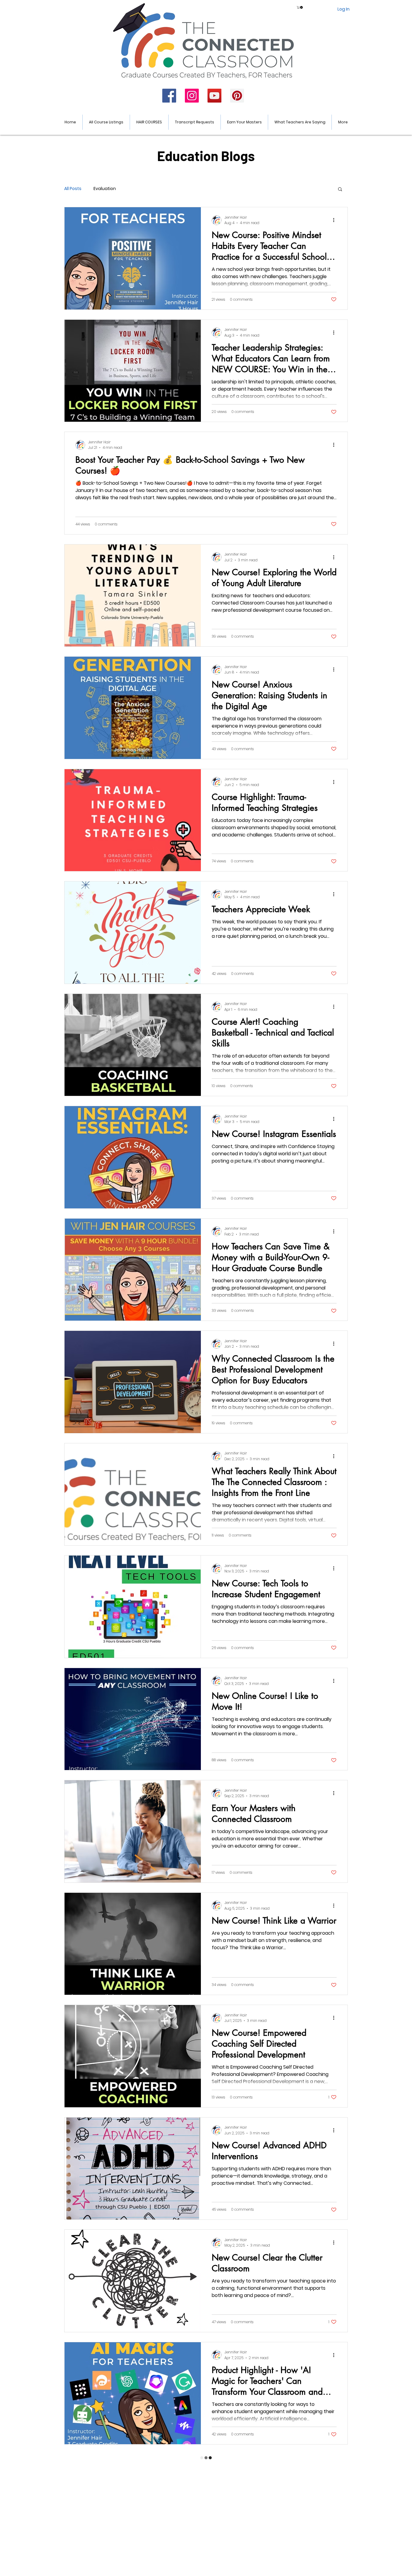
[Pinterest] (237, 96)
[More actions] (336, 220)
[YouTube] (214, 96)
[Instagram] (192, 96)
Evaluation (105, 189)
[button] (300, 7)
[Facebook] (169, 96)
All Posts (73, 189)
